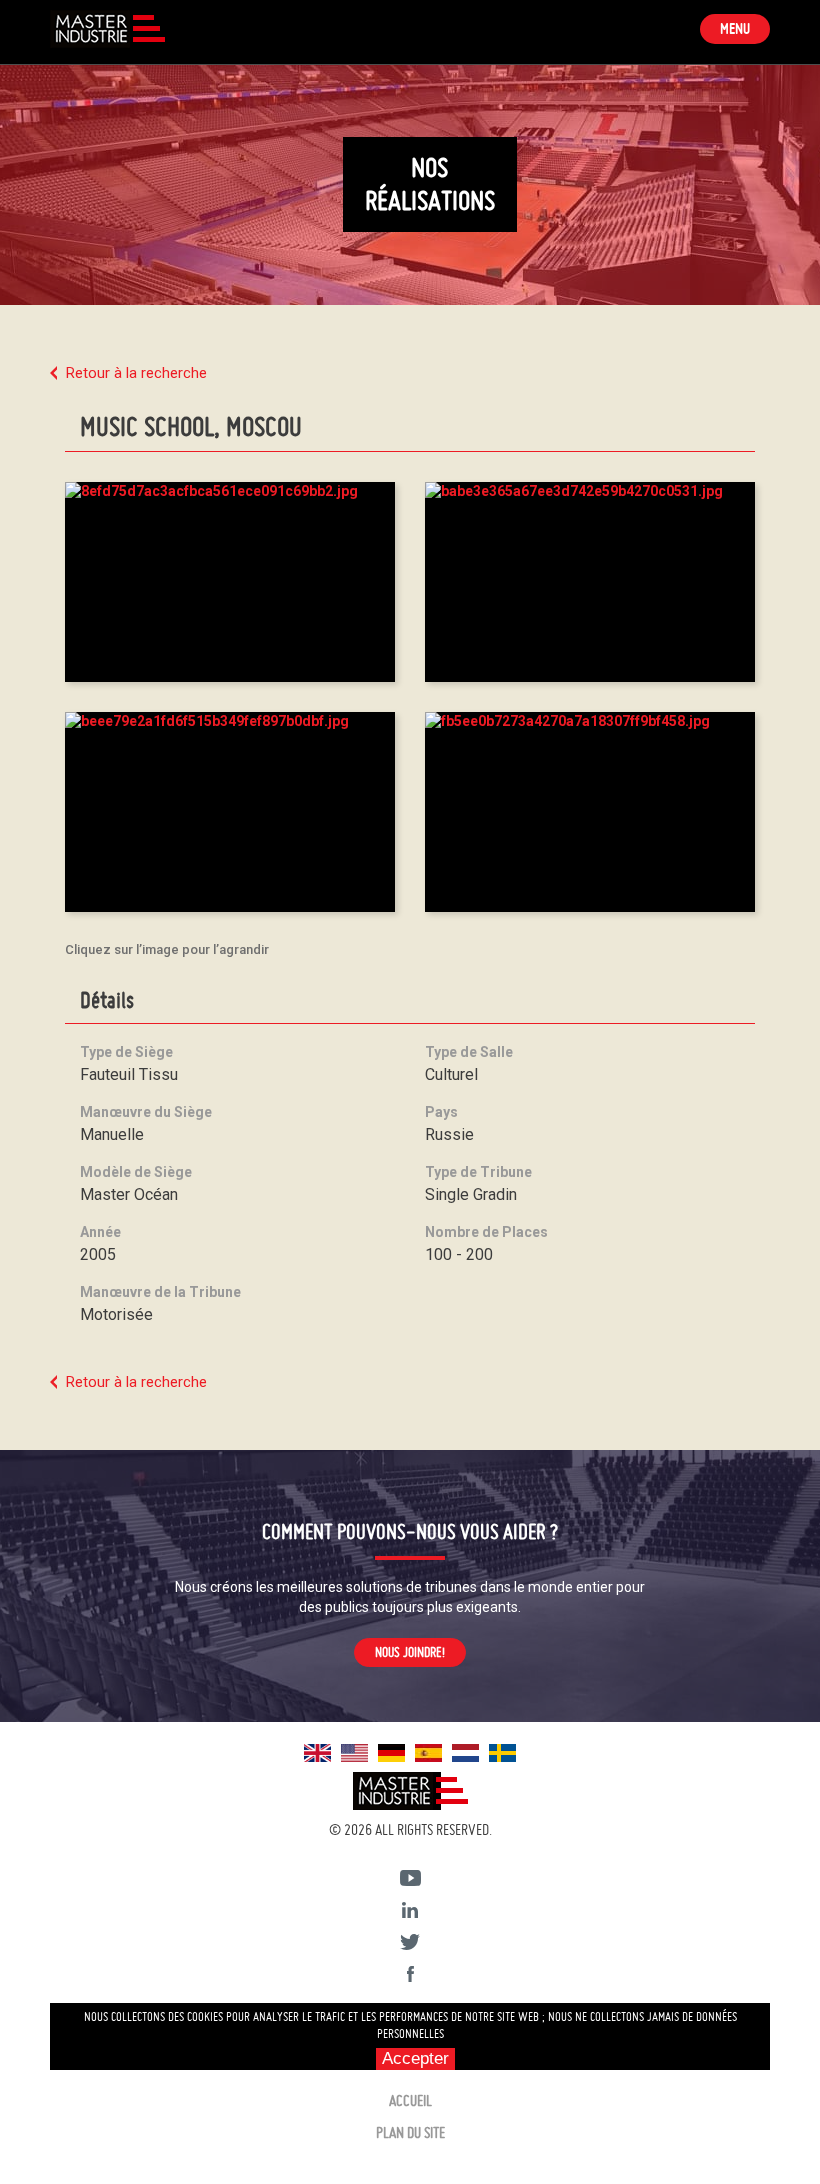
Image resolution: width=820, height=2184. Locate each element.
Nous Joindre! (410, 1652)
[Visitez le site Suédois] (502, 1751)
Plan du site (410, 2132)
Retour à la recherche (136, 373)
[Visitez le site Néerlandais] (465, 1751)
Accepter (415, 2058)
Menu (744, 31)
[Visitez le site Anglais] (317, 1751)
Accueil (410, 2100)
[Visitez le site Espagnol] (428, 1751)
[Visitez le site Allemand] (391, 1751)
